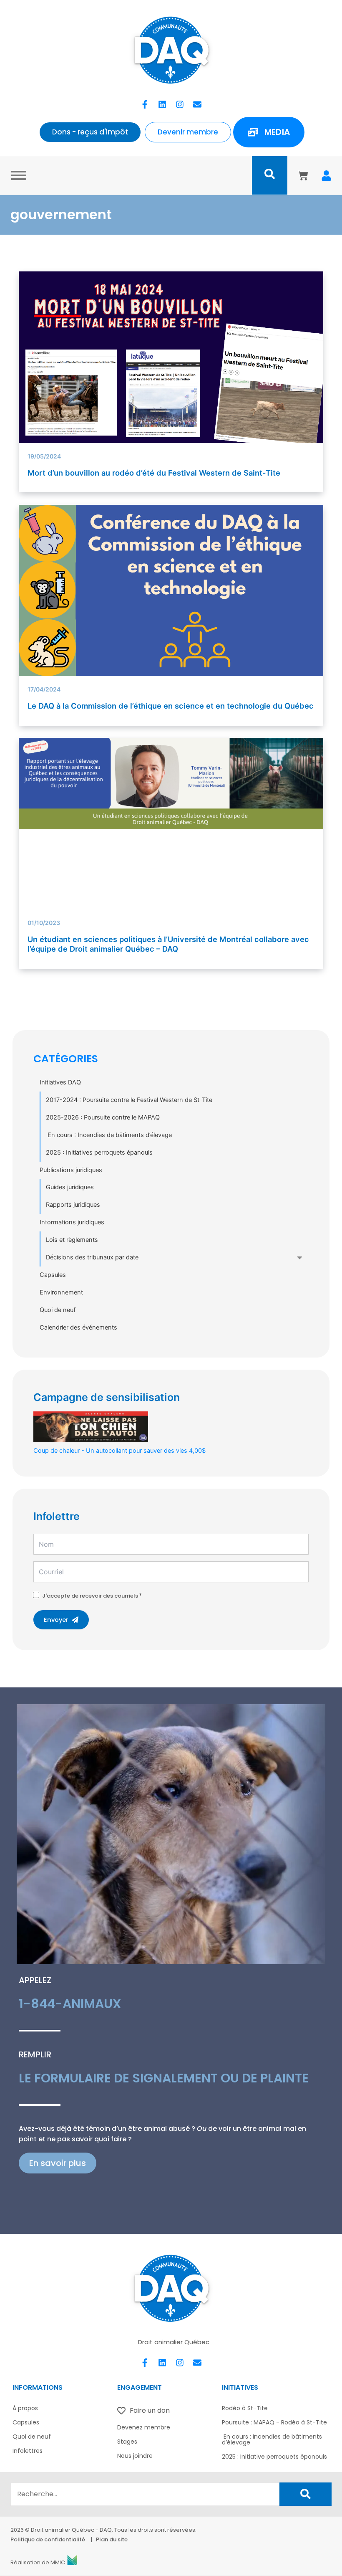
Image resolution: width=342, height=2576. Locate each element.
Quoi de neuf (58, 1310)
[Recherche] (306, 2494)
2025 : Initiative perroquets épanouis (274, 2457)
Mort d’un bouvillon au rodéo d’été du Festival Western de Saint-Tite (154, 473)
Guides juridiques (70, 1187)
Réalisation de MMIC (38, 2562)
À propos (25, 2408)
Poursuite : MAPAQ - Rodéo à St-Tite (274, 2422)
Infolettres (28, 2451)
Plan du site (112, 2539)
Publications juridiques (71, 1170)
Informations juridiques (72, 1222)
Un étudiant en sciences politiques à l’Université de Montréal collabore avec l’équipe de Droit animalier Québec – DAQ (168, 944)
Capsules (53, 1275)
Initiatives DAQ (60, 1082)
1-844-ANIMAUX (70, 2004)
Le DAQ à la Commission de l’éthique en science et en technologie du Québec (171, 706)
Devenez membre (144, 2427)
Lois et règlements (72, 1240)
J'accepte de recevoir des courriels (90, 1596)
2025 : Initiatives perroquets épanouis (99, 1152)
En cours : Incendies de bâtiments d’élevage (109, 1135)
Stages (127, 2442)
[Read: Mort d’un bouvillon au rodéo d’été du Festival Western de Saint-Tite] (171, 357)
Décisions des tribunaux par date (92, 1257)
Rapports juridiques (73, 1205)
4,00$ (119, 1451)
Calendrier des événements (78, 1327)
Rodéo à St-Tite (245, 2408)
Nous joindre (135, 2456)
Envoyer (56, 1620)
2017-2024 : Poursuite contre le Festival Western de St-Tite (129, 1100)
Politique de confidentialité (48, 2539)
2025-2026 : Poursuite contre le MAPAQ (103, 1117)
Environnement (61, 1292)
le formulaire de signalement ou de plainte (164, 2078)
